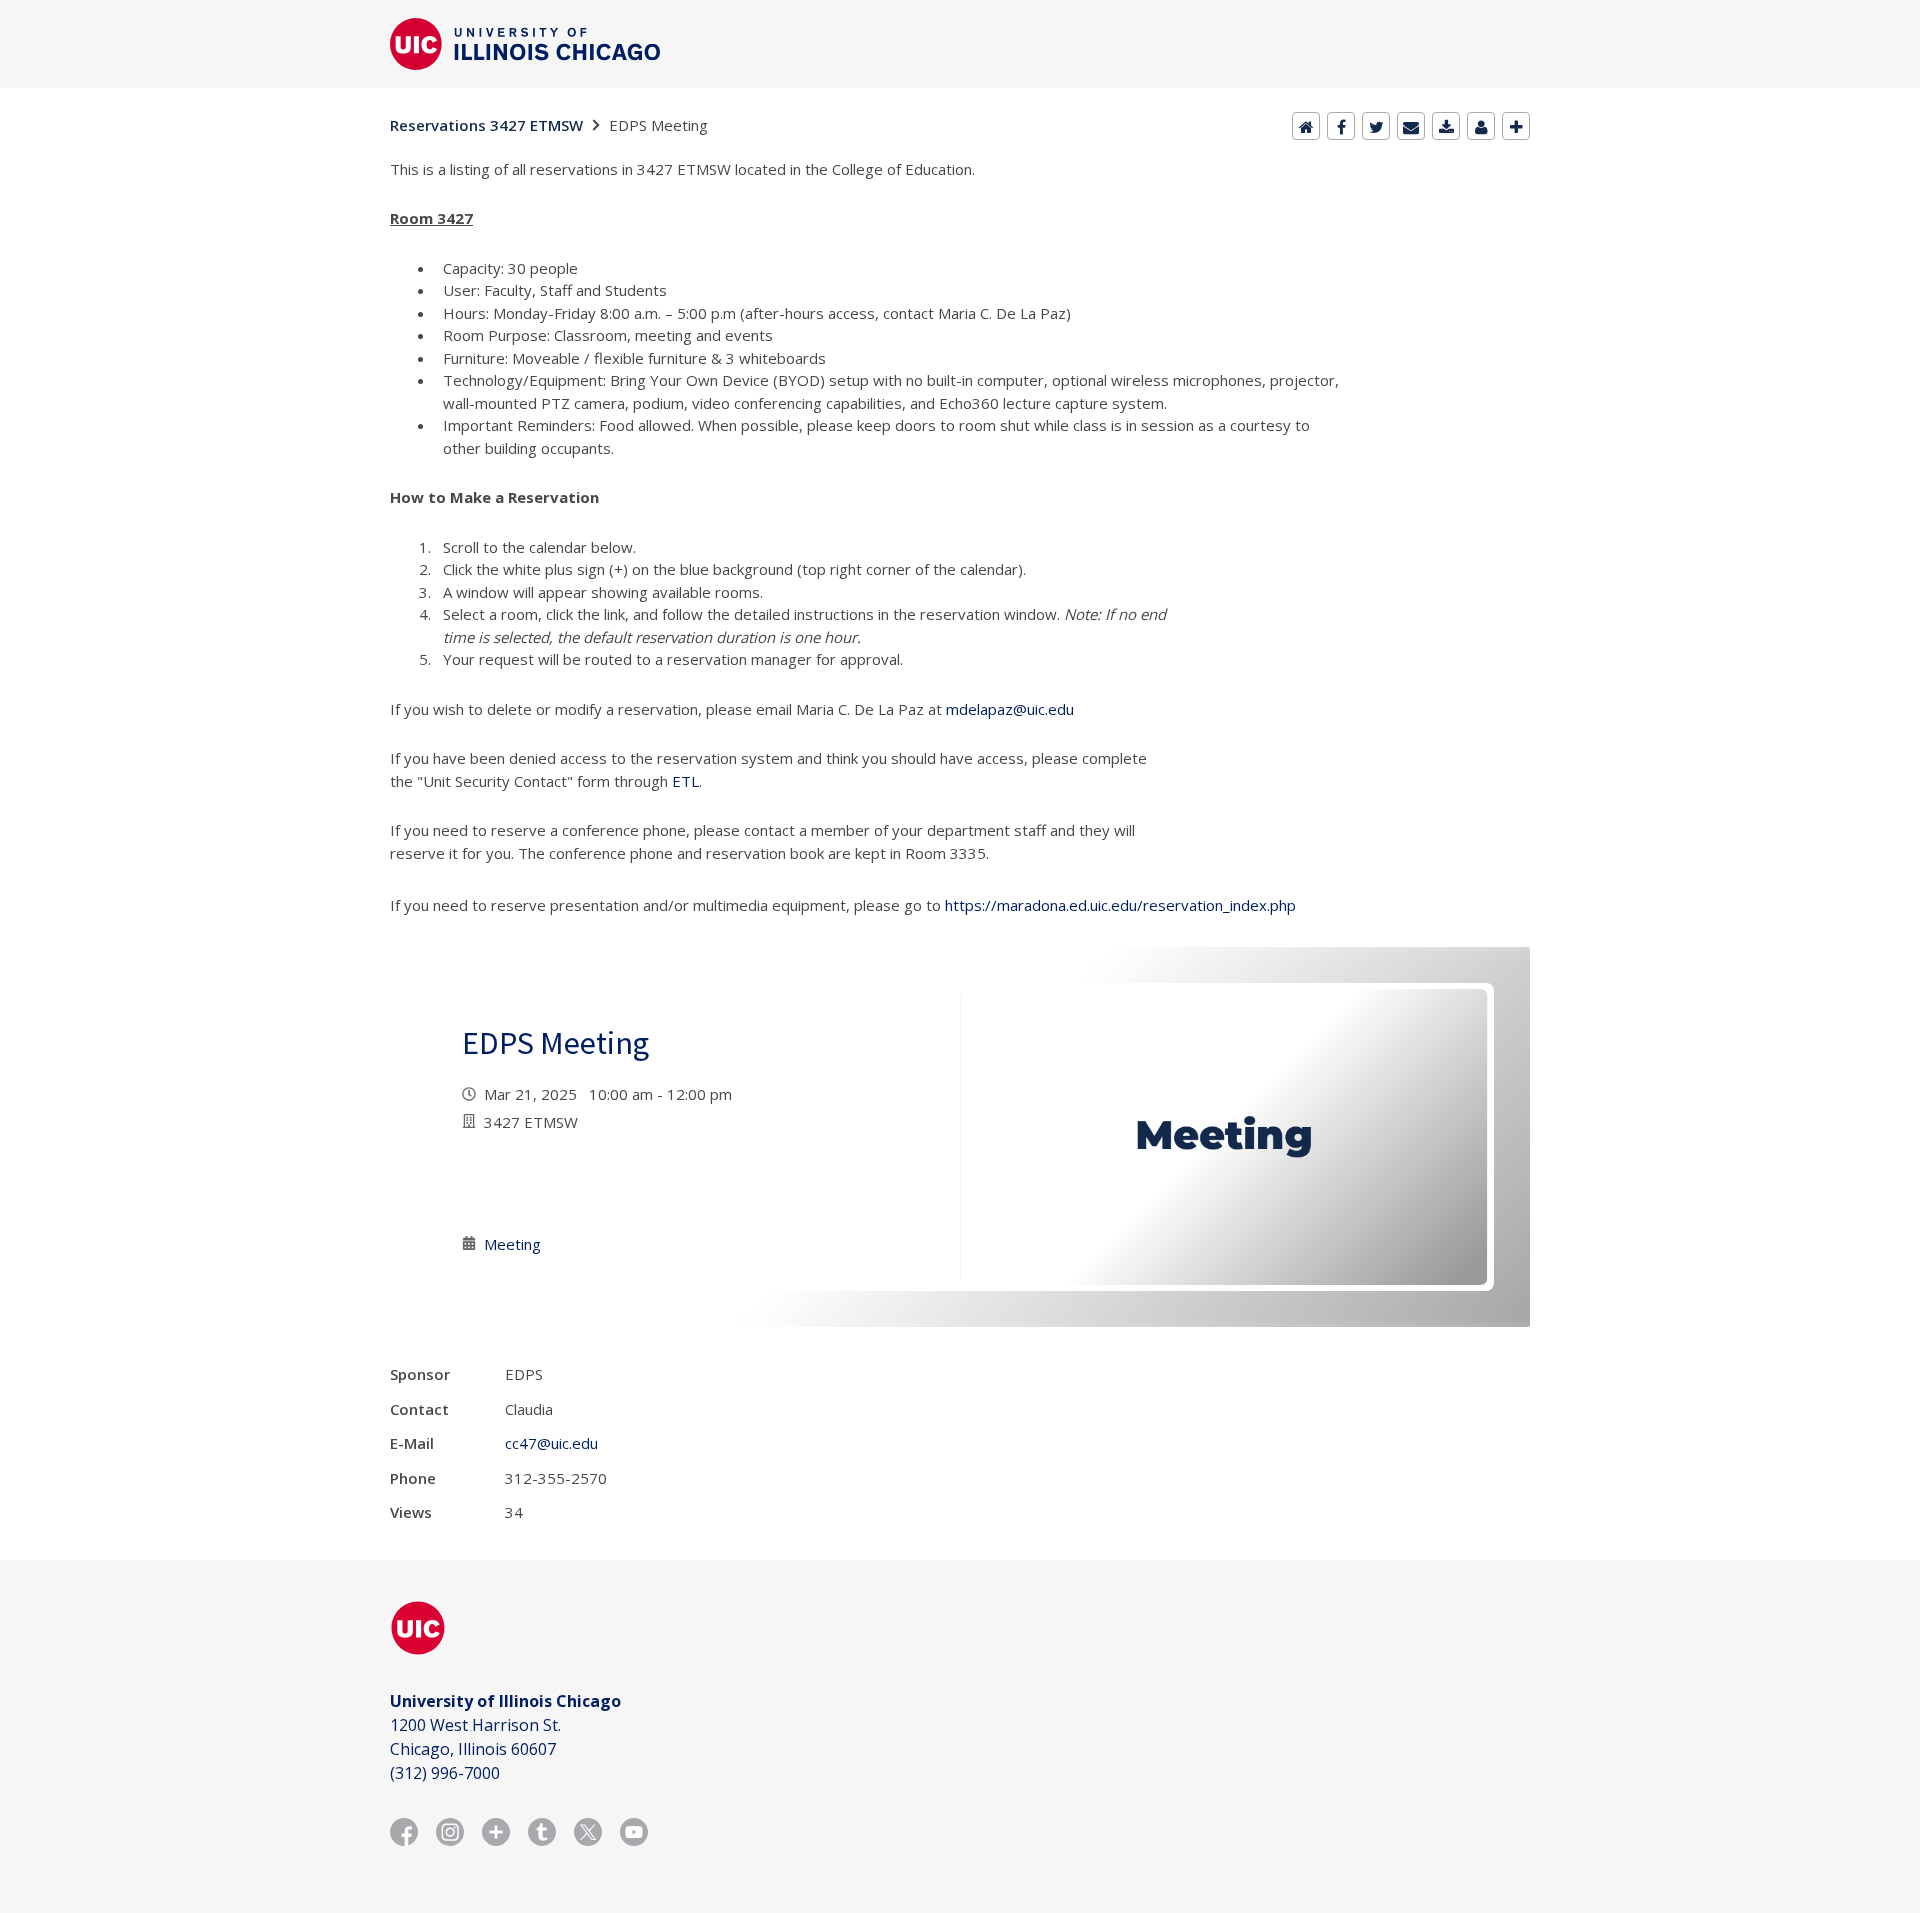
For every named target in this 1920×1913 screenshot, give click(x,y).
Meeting (512, 1244)
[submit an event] (1516, 126)
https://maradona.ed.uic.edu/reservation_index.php (1120, 905)
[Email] (1411, 126)
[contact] (1481, 126)
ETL (685, 781)
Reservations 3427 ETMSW (486, 125)
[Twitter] (1376, 126)
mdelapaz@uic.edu (1010, 709)
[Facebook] (1341, 126)
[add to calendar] (1446, 126)
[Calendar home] (1306, 126)
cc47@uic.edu (551, 1443)
